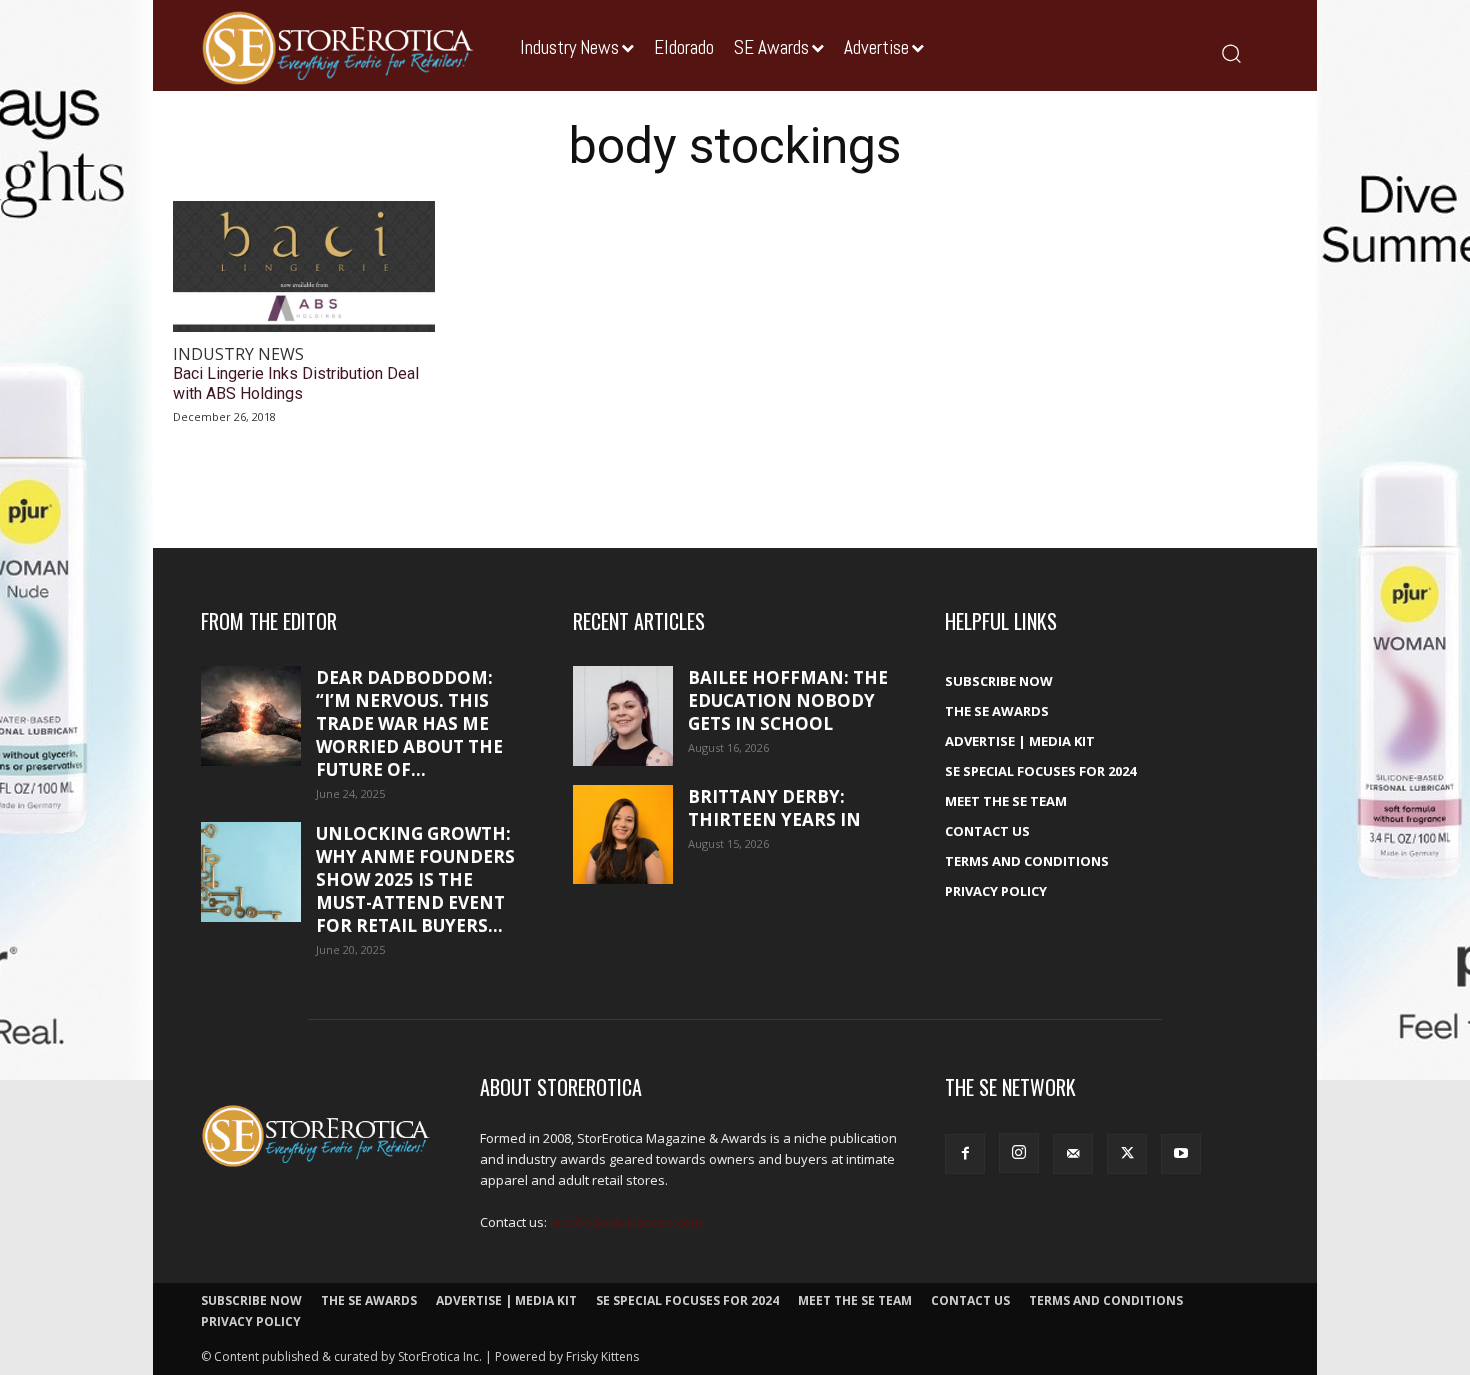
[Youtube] (1181, 1154)
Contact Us (987, 831)
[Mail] (1073, 1154)
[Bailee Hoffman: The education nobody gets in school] (623, 716)
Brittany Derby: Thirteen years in (774, 808)
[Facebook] (965, 1154)
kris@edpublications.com (626, 1222)
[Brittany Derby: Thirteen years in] (623, 834)
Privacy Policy (996, 891)
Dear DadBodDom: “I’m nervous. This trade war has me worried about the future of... (409, 723)
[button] (1230, 52)
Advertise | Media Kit (1020, 741)
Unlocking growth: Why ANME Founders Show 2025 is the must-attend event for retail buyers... (415, 879)
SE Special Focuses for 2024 (1040, 771)
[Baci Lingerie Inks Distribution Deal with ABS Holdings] (304, 266)
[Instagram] (1019, 1153)
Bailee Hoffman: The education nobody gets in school (788, 700)
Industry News (238, 354)
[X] (1127, 1154)
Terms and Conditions (1027, 861)
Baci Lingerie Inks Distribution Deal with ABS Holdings (296, 383)
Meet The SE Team (1006, 801)
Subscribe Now (999, 681)
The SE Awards (997, 711)
